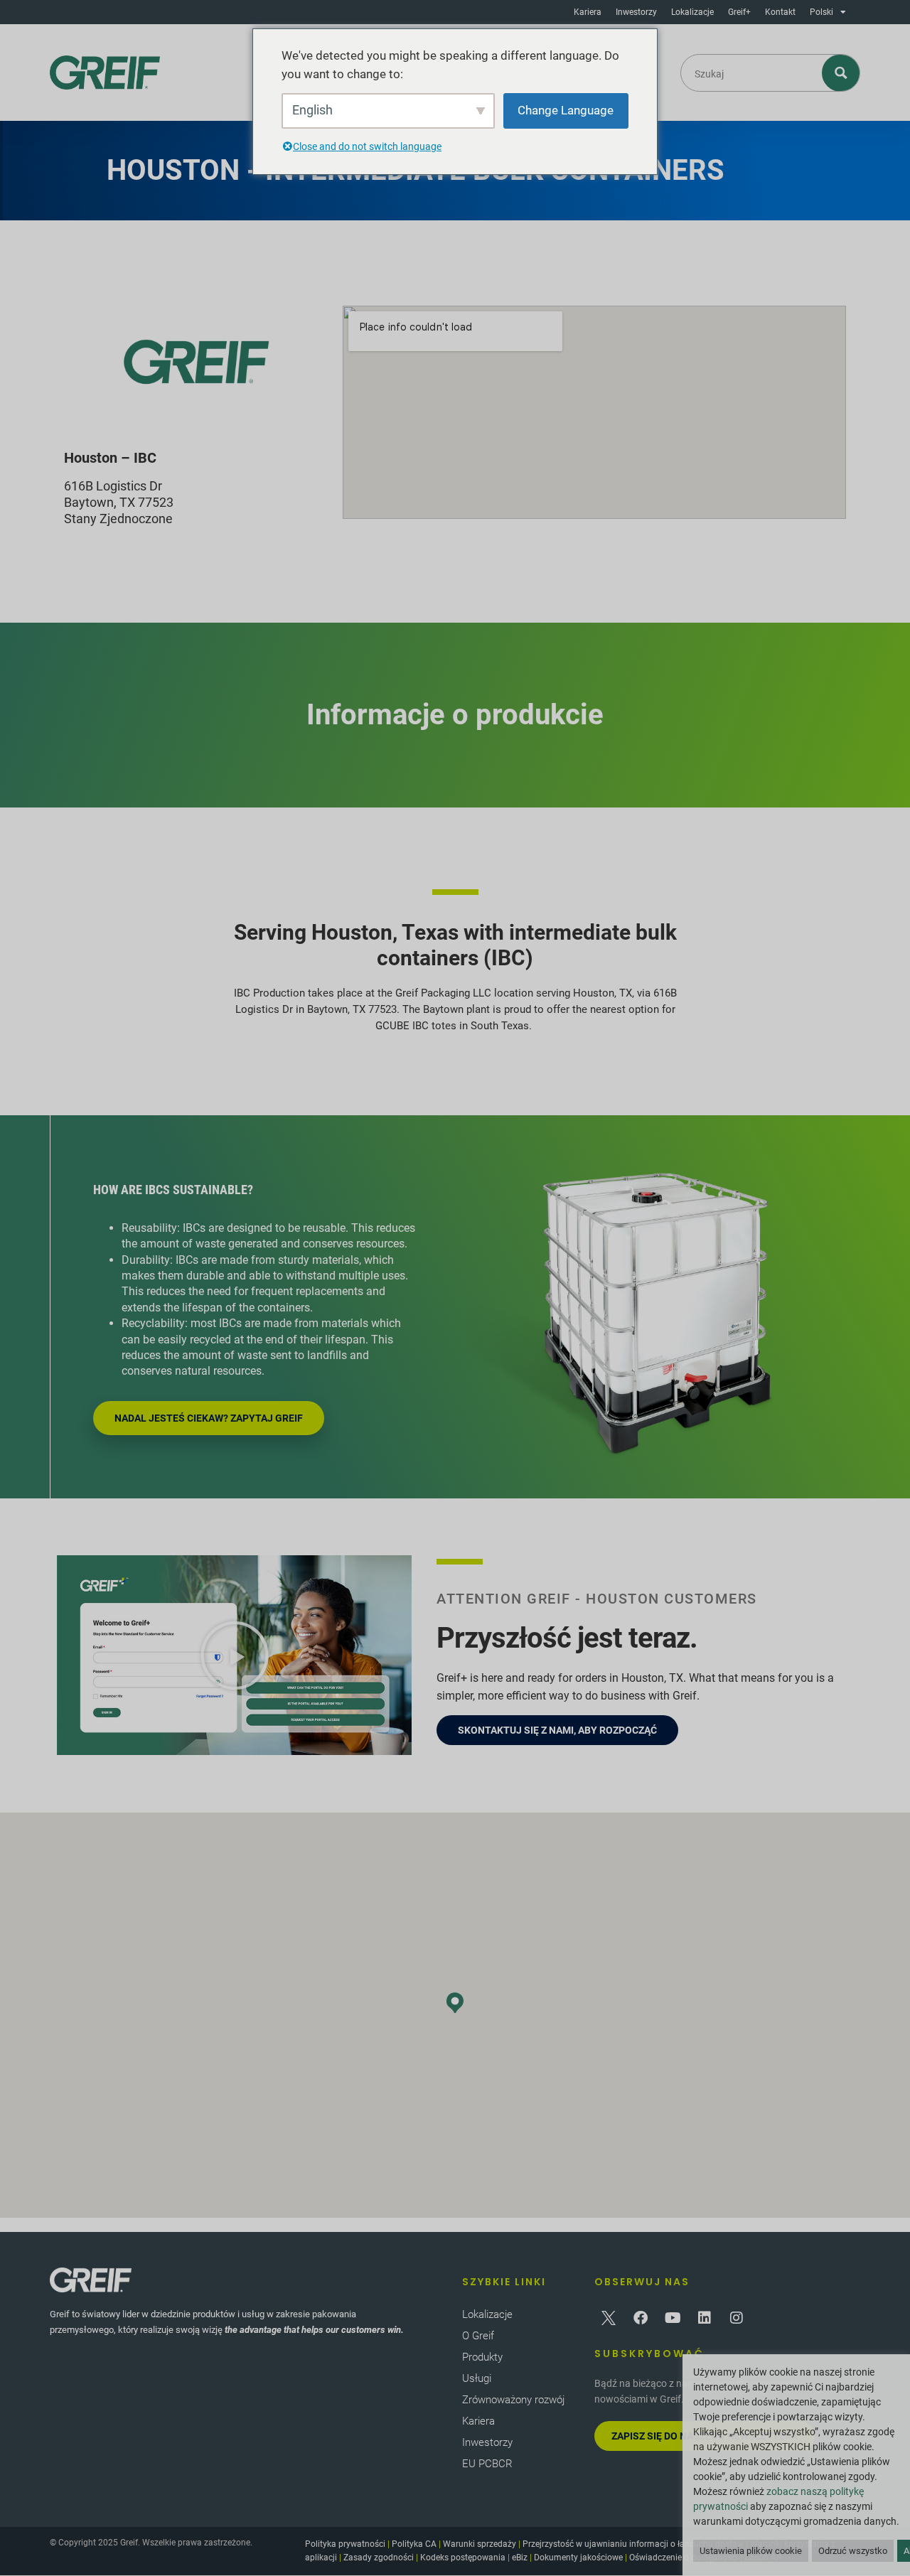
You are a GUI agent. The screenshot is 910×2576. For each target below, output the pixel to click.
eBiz (520, 2558)
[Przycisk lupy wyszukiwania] (841, 73)
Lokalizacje (692, 12)
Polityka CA (414, 2544)
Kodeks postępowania (463, 2558)
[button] (235, 1655)
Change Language (566, 110)
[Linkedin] (705, 2318)
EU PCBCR (487, 2464)
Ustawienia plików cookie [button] (751, 2551)
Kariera (588, 12)
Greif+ (739, 12)
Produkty (482, 2357)
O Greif (478, 2336)
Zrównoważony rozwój (513, 2400)
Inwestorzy (636, 12)
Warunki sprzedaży (480, 2544)
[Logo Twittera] (609, 2318)
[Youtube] (673, 2318)
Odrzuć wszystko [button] (853, 2551)
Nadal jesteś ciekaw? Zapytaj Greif (209, 1418)
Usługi (477, 2378)
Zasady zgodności (379, 2558)
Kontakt (780, 12)
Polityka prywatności (345, 2544)
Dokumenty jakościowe (578, 2558)
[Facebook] (641, 2318)
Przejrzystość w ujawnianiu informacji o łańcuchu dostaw (633, 2544)
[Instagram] (737, 2318)
